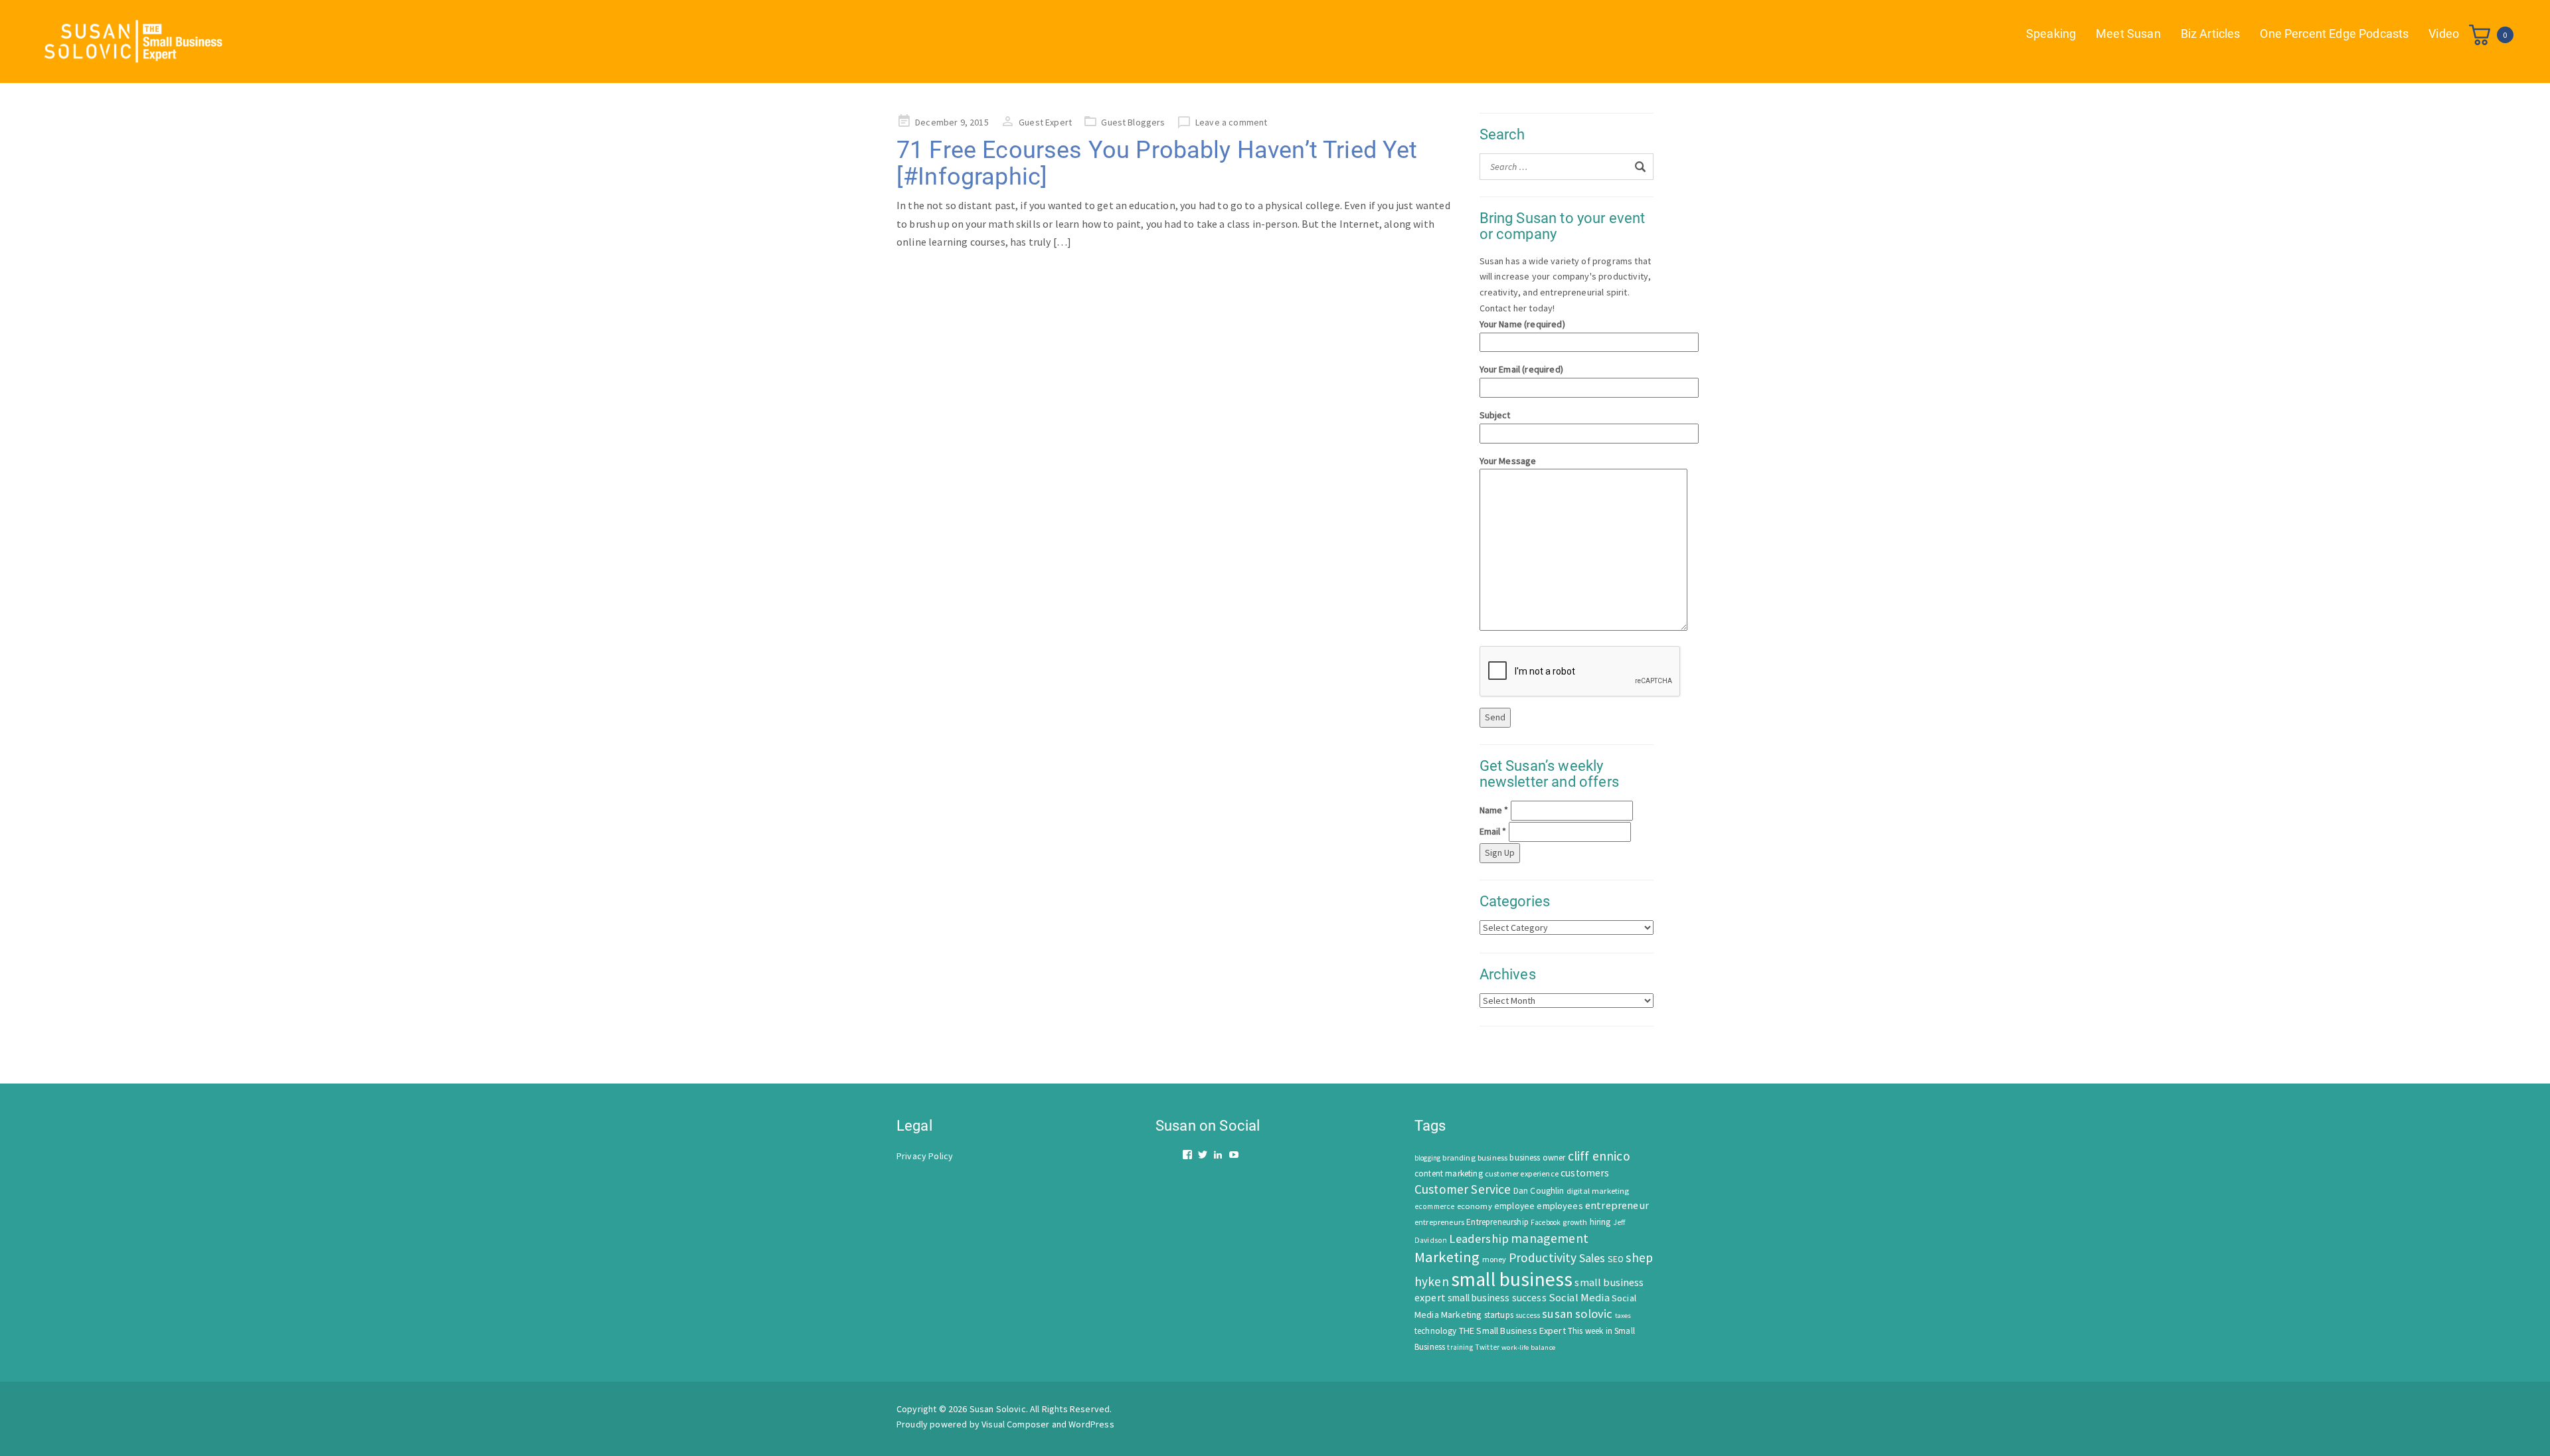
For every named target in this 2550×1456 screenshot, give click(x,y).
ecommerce (1434, 1206)
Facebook (1546, 1222)
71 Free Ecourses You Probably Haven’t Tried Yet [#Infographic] (1157, 163)
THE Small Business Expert (1512, 1331)
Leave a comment (1231, 122)
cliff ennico (1599, 1156)
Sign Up (1500, 852)
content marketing (1449, 1173)
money (1494, 1259)
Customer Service (1463, 1189)
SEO (1616, 1259)
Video (2444, 34)
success (1528, 1315)
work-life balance (1528, 1347)
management (1550, 1238)
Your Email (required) (1521, 369)
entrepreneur (1617, 1205)
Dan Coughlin (1539, 1191)
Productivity (1543, 1257)
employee (1514, 1206)
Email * (1493, 831)
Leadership (1479, 1239)
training (1460, 1347)
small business (1512, 1279)
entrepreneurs (1439, 1222)
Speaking (2051, 34)
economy (1475, 1206)
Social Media (1579, 1298)
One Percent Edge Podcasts (2334, 34)
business (1492, 1158)
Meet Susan (2128, 34)
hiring (1600, 1222)
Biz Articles (2211, 34)
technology (1436, 1331)
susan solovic (1577, 1314)
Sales (1592, 1258)
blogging (1427, 1158)
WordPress (1091, 1424)
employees (1560, 1206)
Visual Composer (1015, 1424)
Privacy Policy (925, 1156)
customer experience (1522, 1173)
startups (1499, 1315)
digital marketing (1598, 1191)
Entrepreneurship (1497, 1222)
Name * (1494, 810)
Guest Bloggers (1133, 122)
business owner (1537, 1158)
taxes (1623, 1316)
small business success (1497, 1298)
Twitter (1487, 1347)
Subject (1495, 415)
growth (1575, 1222)
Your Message (1508, 461)
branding (1459, 1158)
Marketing (1447, 1257)
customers (1585, 1173)
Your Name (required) (1522, 324)
